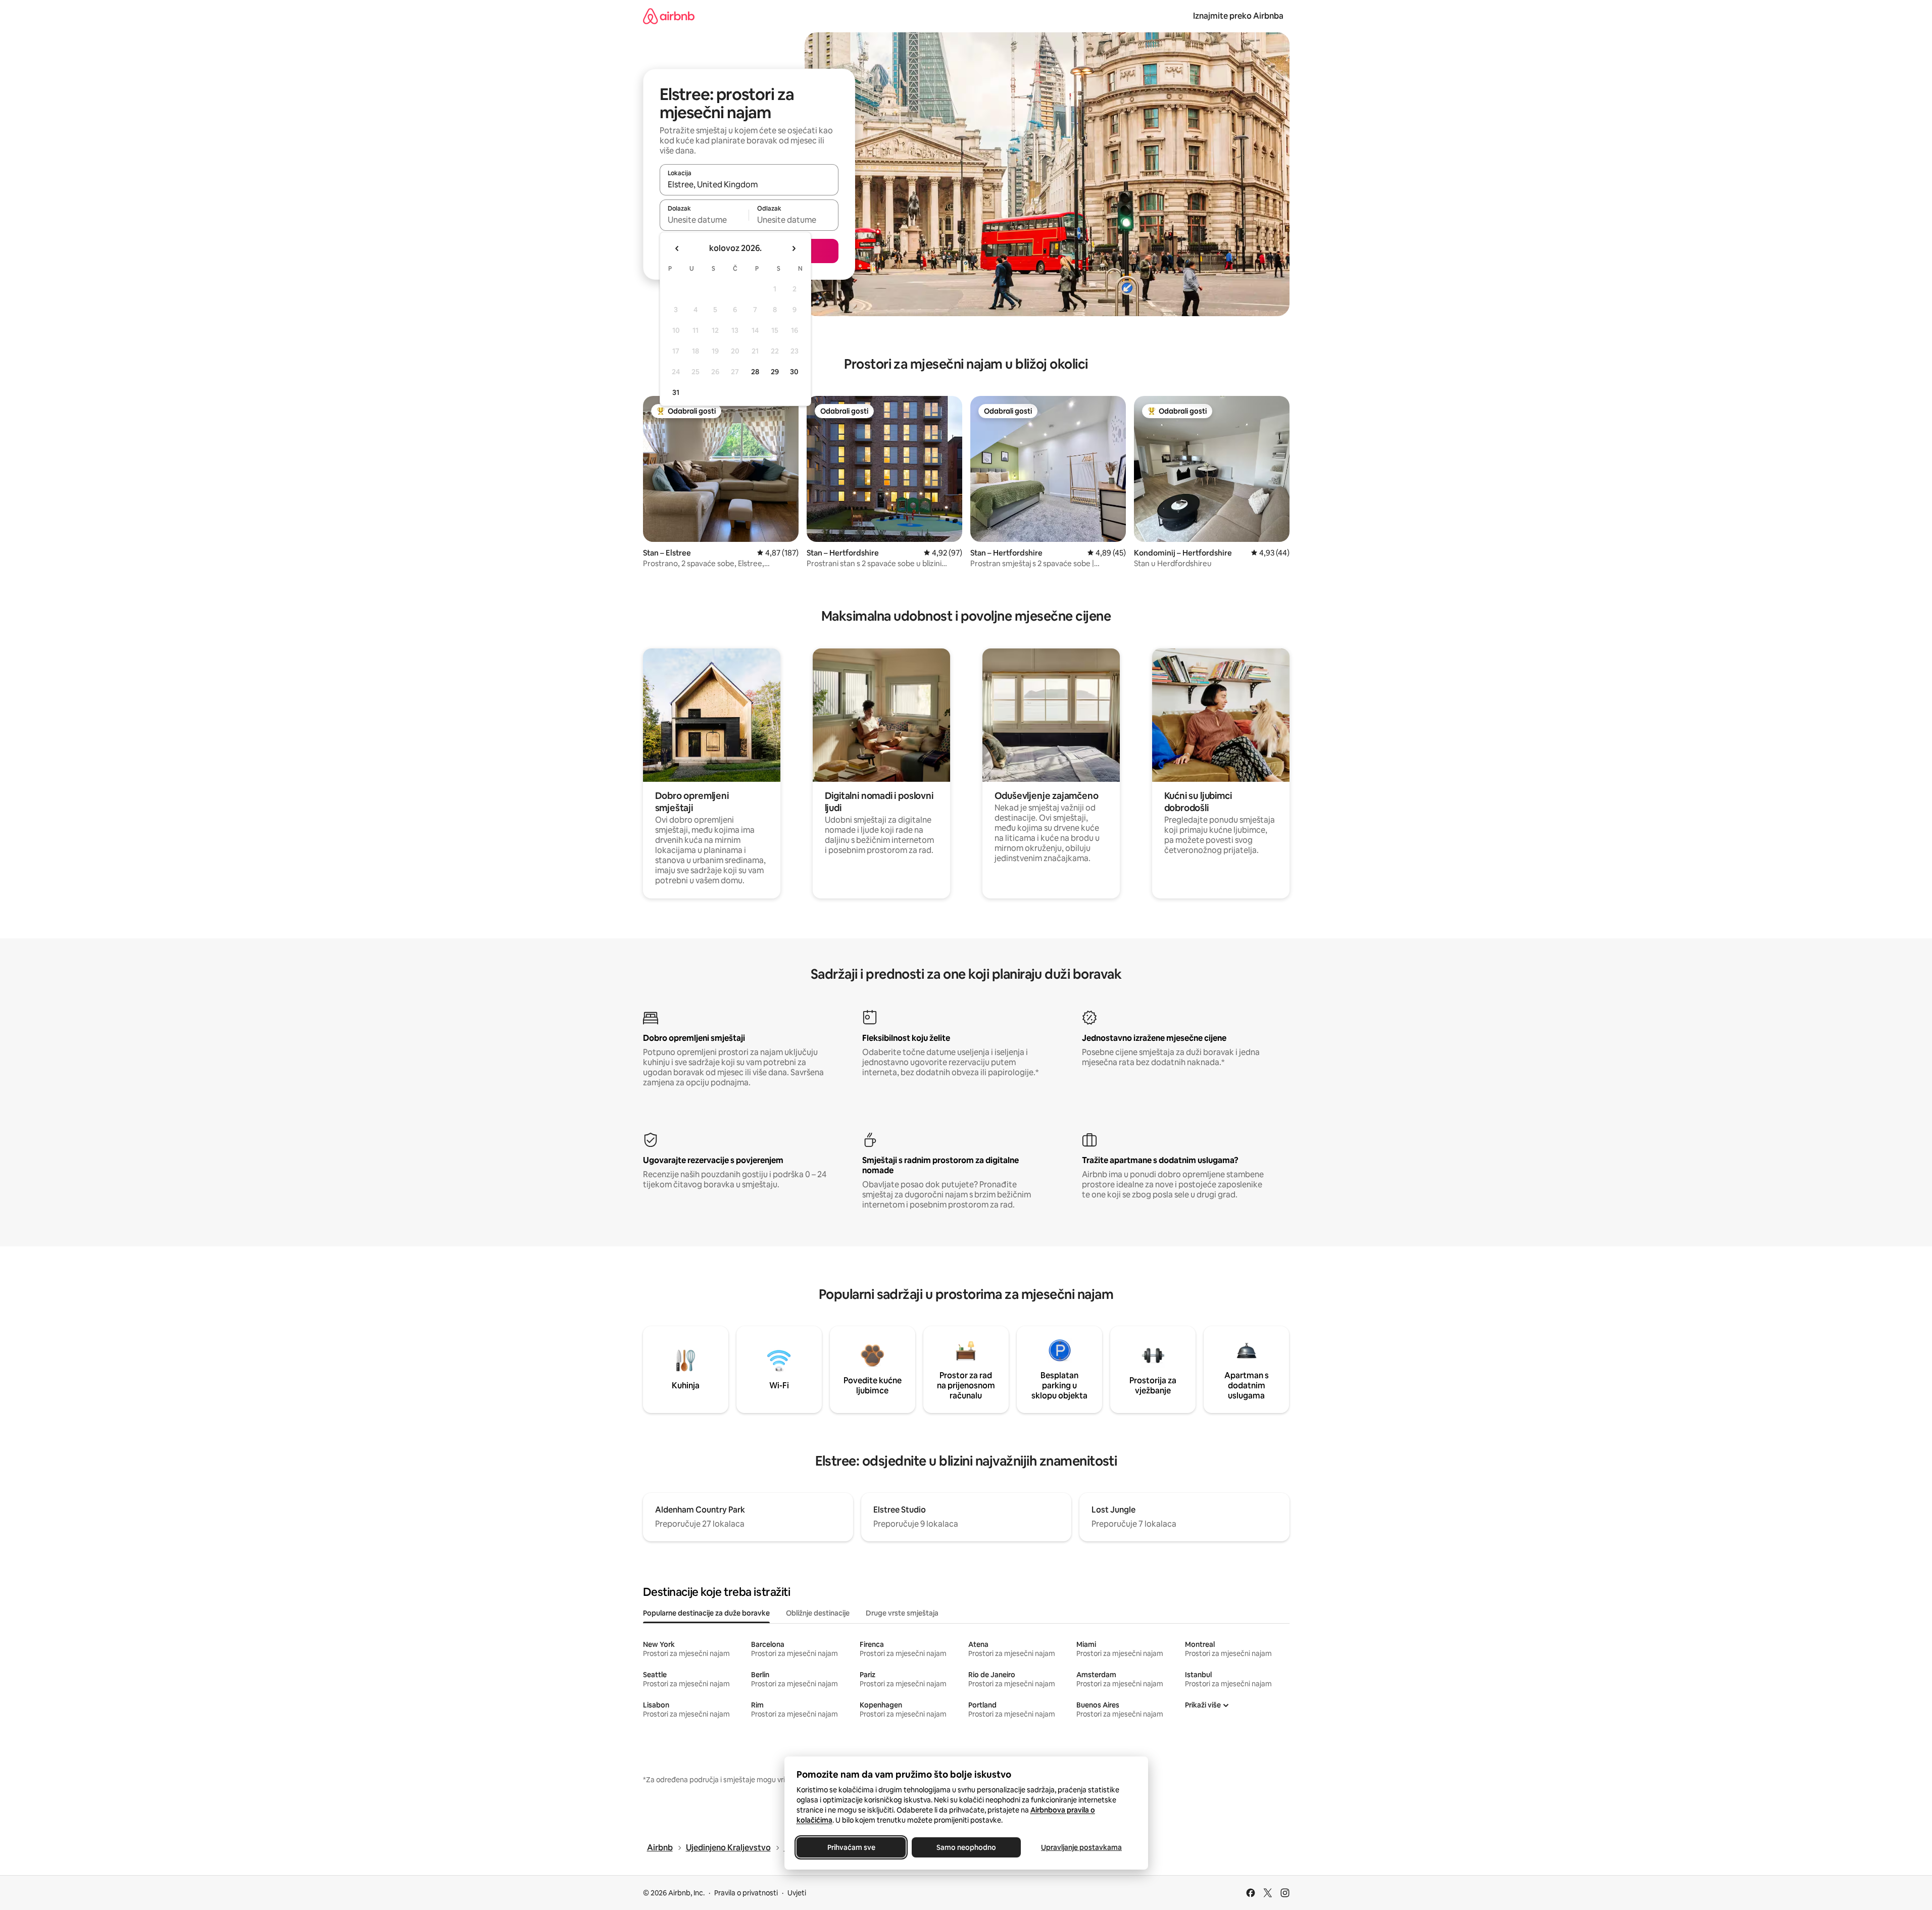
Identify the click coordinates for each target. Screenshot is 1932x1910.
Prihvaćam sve (851, 1847)
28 (755, 372)
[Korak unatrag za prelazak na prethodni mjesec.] (677, 248)
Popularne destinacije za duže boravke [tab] (706, 1613)
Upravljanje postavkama (1081, 1847)
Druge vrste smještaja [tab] (902, 1613)
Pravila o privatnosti (746, 1893)
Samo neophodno (966, 1847)
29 (775, 372)
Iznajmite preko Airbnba (1238, 16)
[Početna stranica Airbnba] (669, 16)
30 (794, 372)
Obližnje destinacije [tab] (818, 1613)
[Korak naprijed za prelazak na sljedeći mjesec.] (794, 248)
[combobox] (749, 184)
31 (676, 392)
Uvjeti (797, 1893)
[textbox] (704, 220)
